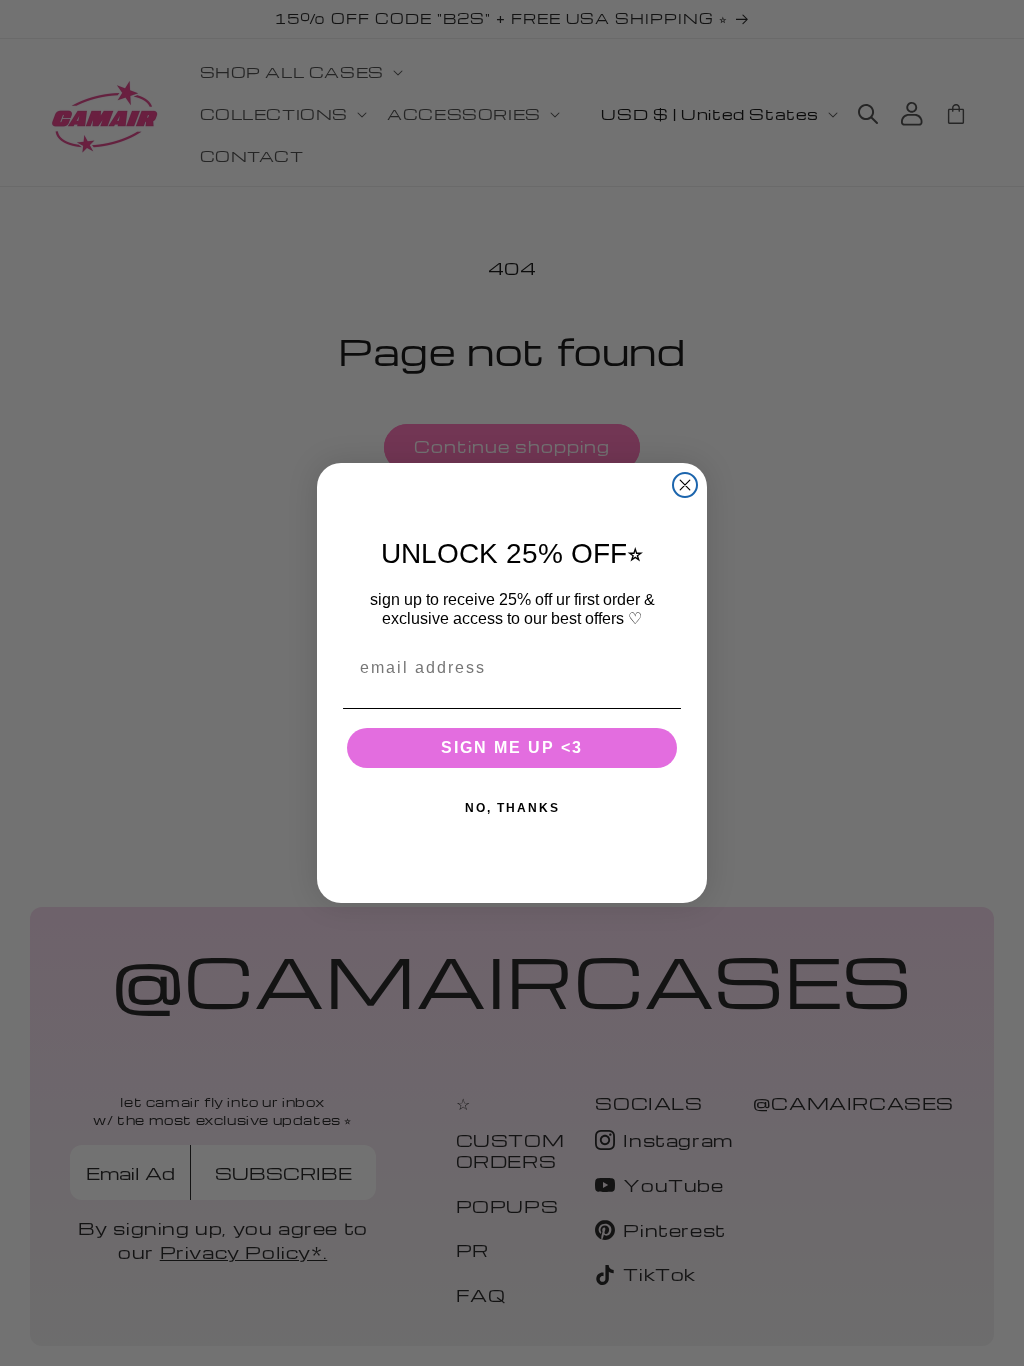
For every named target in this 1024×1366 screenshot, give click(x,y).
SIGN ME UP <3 (512, 747)
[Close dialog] (685, 485)
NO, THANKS (512, 808)
